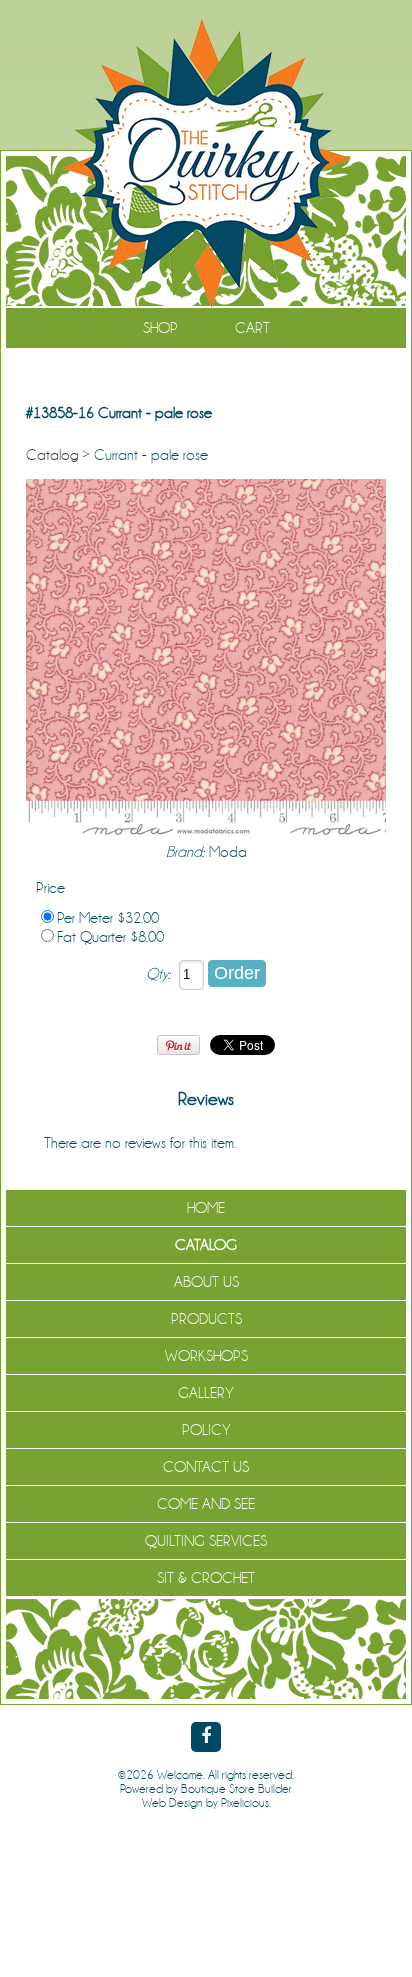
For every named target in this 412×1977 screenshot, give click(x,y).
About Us (206, 1282)
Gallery (206, 1393)
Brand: (185, 852)
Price (50, 888)
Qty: (158, 974)
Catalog (52, 455)
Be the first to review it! (304, 1143)
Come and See (206, 1504)
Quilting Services (206, 1541)
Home (206, 1208)
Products (206, 1319)
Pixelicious (245, 1803)
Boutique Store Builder (236, 1789)
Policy (206, 1430)
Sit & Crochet (206, 1578)
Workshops (206, 1356)
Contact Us (206, 1467)
